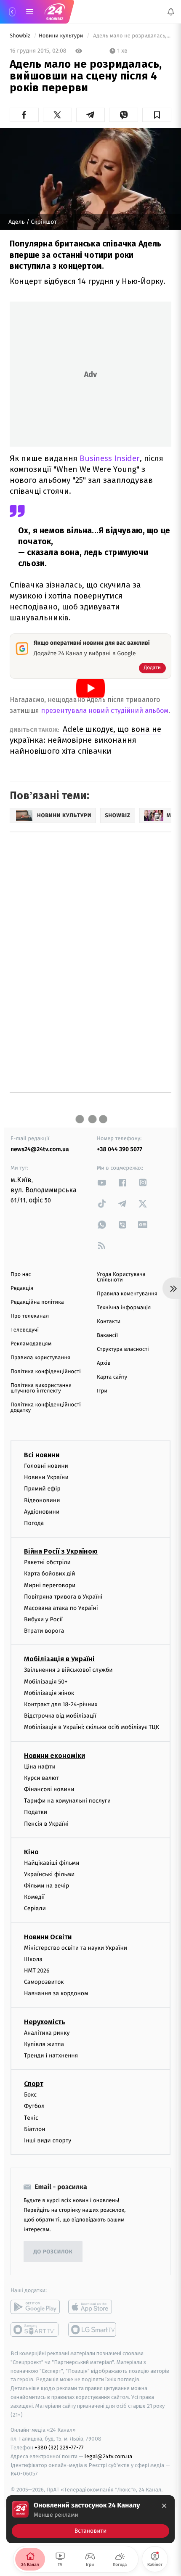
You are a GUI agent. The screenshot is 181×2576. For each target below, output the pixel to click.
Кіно (31, 1852)
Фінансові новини (49, 1789)
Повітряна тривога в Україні (63, 1596)
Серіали (35, 1908)
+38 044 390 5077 (120, 1149)
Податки (36, 1812)
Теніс (31, 2117)
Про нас (21, 1275)
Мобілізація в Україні (59, 1659)
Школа (33, 1959)
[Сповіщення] (171, 12)
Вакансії (107, 1336)
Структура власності (123, 1349)
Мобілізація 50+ (46, 1681)
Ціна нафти (40, 1766)
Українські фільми (49, 1874)
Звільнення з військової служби (68, 1670)
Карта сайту (112, 1377)
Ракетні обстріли (47, 1562)
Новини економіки (55, 1755)
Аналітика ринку (47, 2032)
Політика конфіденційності (46, 1372)
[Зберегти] (157, 115)
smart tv (35, 2330)
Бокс (30, 2095)
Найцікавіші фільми (52, 1863)
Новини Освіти (48, 1937)
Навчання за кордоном (56, 1993)
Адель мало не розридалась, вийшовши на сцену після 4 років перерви (132, 36)
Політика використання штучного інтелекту (41, 1388)
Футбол (34, 2106)
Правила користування (40, 1358)
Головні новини (46, 1466)
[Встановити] (90, 2519)
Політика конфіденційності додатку (46, 1408)
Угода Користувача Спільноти (121, 1277)
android (35, 2307)
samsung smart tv (93, 2330)
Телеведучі (25, 1330)
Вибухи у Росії (43, 1619)
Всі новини (42, 1455)
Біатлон (35, 2129)
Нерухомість (45, 2021)
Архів (104, 1363)
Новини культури (62, 36)
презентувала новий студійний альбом (105, 711)
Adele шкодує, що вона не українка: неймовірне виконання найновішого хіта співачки (85, 740)
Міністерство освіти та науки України (76, 1947)
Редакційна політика (37, 1302)
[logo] (55, 12)
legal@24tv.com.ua (108, 2456)
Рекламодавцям (31, 1344)
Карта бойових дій (50, 1574)
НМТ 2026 (37, 1971)
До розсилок (53, 2252)
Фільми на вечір (47, 1886)
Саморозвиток (44, 1982)
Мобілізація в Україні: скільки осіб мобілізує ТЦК (92, 1727)
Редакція (22, 1288)
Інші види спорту (48, 2140)
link (102, 1182)
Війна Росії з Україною (61, 1551)
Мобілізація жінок (49, 1693)
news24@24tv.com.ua (40, 1149)
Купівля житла (44, 2044)
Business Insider (110, 458)
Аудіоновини (42, 1512)
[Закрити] (164, 2506)
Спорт (34, 2084)
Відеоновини (42, 1500)
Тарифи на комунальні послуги (67, 1801)
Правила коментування (127, 1294)
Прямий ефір (42, 1489)
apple (93, 2307)
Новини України (46, 1477)
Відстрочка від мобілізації (60, 1716)
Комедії (34, 1897)
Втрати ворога (44, 1631)
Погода (34, 1523)
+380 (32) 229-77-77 (59, 2448)
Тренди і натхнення (51, 2056)
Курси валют (41, 1778)
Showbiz (21, 36)
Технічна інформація (124, 1308)
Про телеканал (30, 1316)
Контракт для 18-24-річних (61, 1704)
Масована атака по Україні (61, 1608)
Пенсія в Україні (46, 1823)
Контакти (109, 1322)
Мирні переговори (50, 1585)
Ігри (102, 1391)
